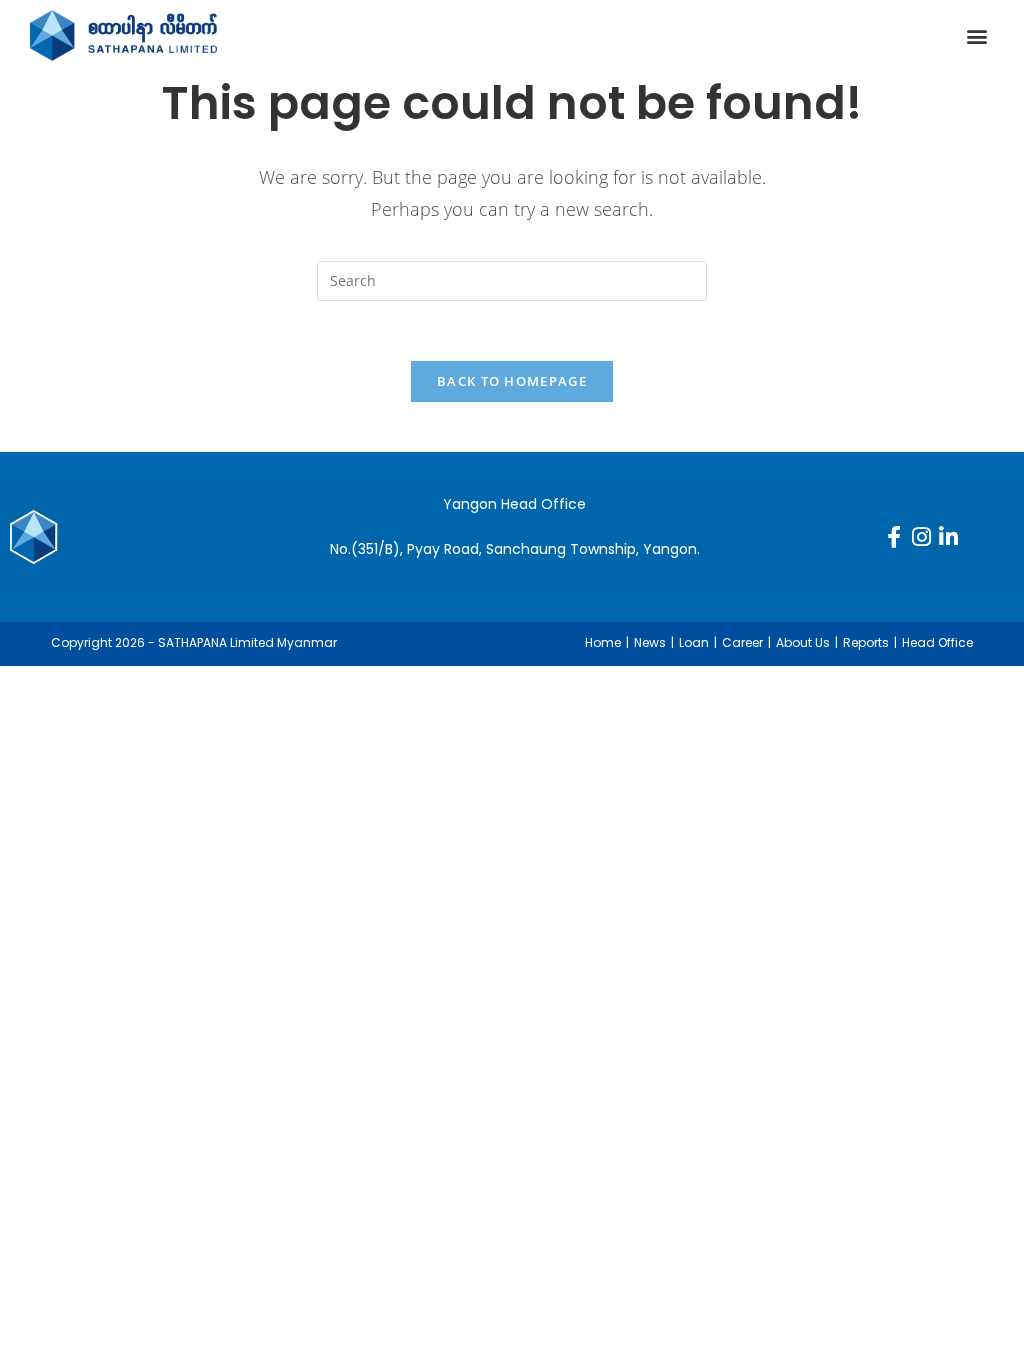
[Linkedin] (948, 537)
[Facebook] (894, 537)
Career (742, 642)
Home (603, 642)
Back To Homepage (512, 381)
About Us (803, 642)
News (650, 642)
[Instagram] (921, 537)
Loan (694, 642)
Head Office (937, 642)
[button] (977, 35)
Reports (866, 642)
